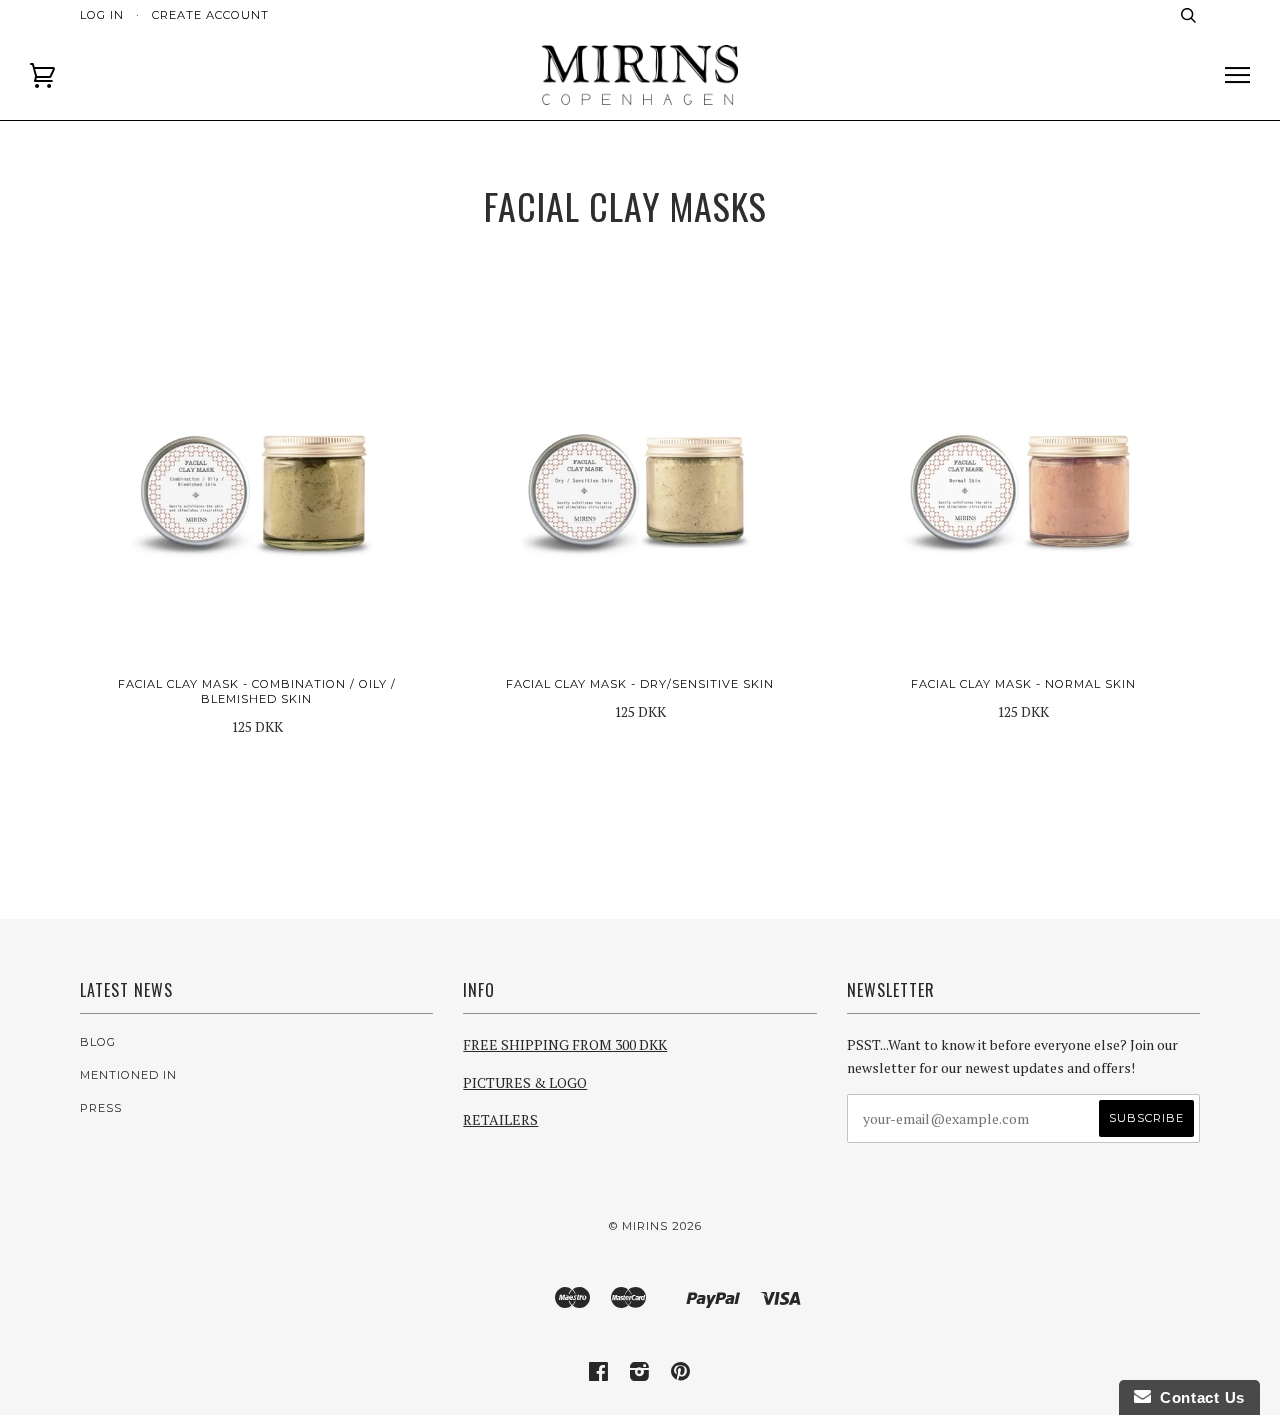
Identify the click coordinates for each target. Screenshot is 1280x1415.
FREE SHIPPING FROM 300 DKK (565, 1044)
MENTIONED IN (128, 1075)
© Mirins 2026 (655, 1226)
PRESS (101, 1108)
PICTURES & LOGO (525, 1082)
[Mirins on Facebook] (599, 1375)
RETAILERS (500, 1119)
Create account (210, 15)
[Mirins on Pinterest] (681, 1375)
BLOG (98, 1042)
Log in (102, 15)
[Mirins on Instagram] (640, 1375)
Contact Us (1198, 1397)
